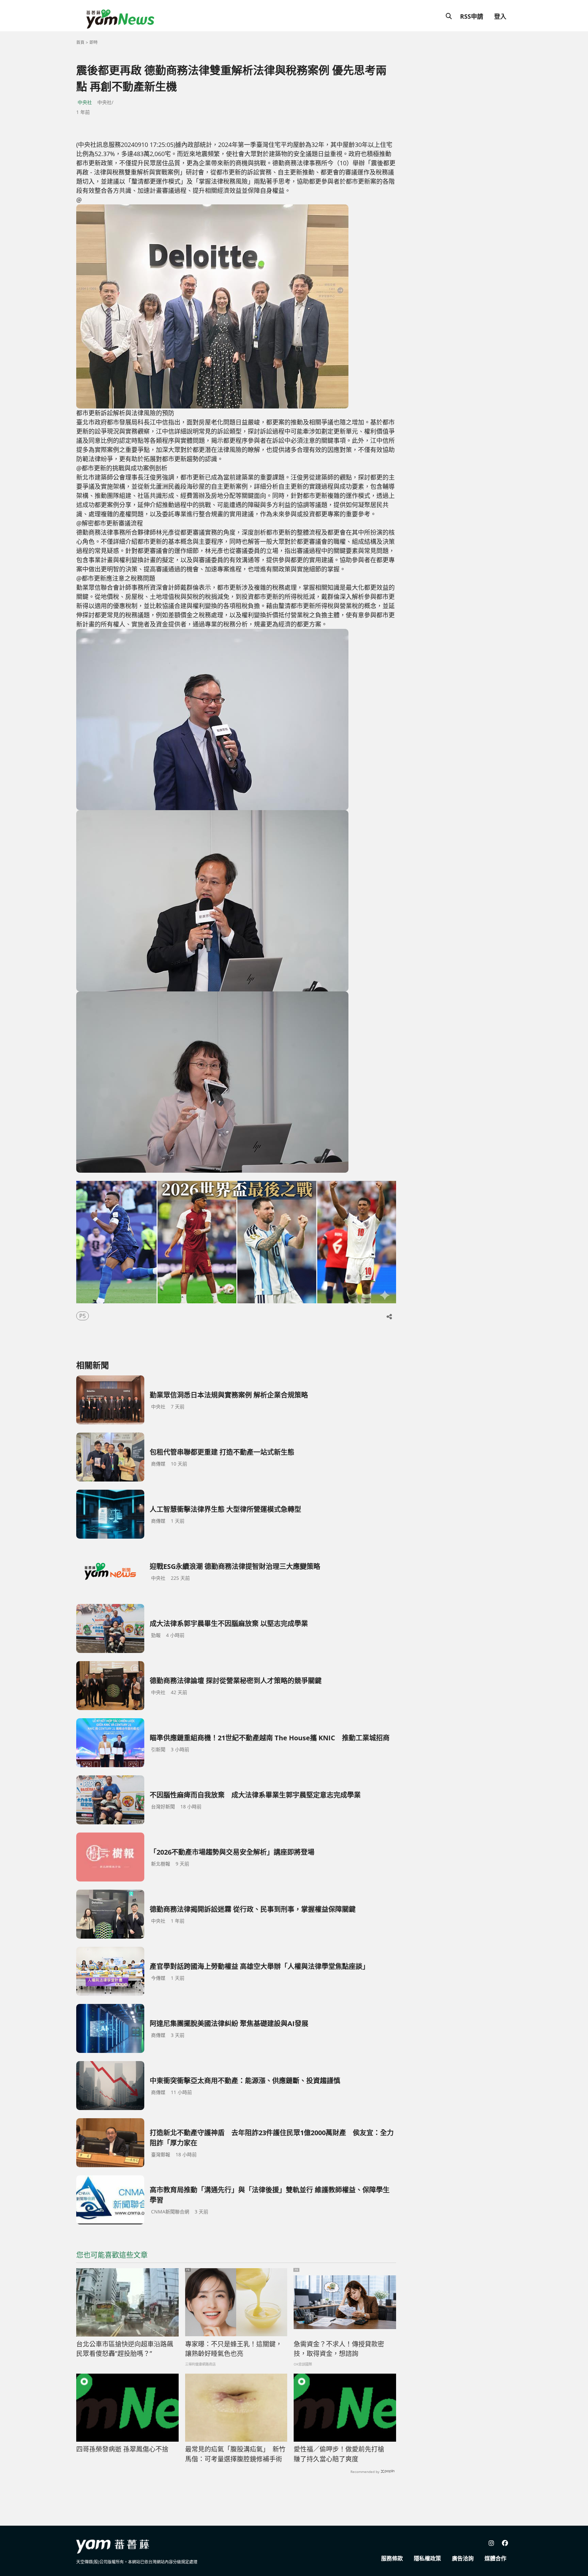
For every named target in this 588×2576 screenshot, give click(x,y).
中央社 (85, 102)
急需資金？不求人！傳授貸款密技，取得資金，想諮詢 (339, 2349)
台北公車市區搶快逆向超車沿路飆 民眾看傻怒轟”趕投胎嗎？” (125, 2349)
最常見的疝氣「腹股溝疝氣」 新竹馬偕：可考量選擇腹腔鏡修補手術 (235, 2454)
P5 (83, 1316)
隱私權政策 (427, 2558)
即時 (94, 42)
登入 (500, 16)
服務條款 (392, 2558)
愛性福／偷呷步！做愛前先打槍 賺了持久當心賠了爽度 (342, 2454)
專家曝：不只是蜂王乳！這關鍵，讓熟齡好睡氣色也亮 (234, 2349)
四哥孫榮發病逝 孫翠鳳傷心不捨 (122, 2449)
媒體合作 (495, 2558)
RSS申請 (472, 16)
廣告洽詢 (463, 2558)
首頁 (80, 42)
